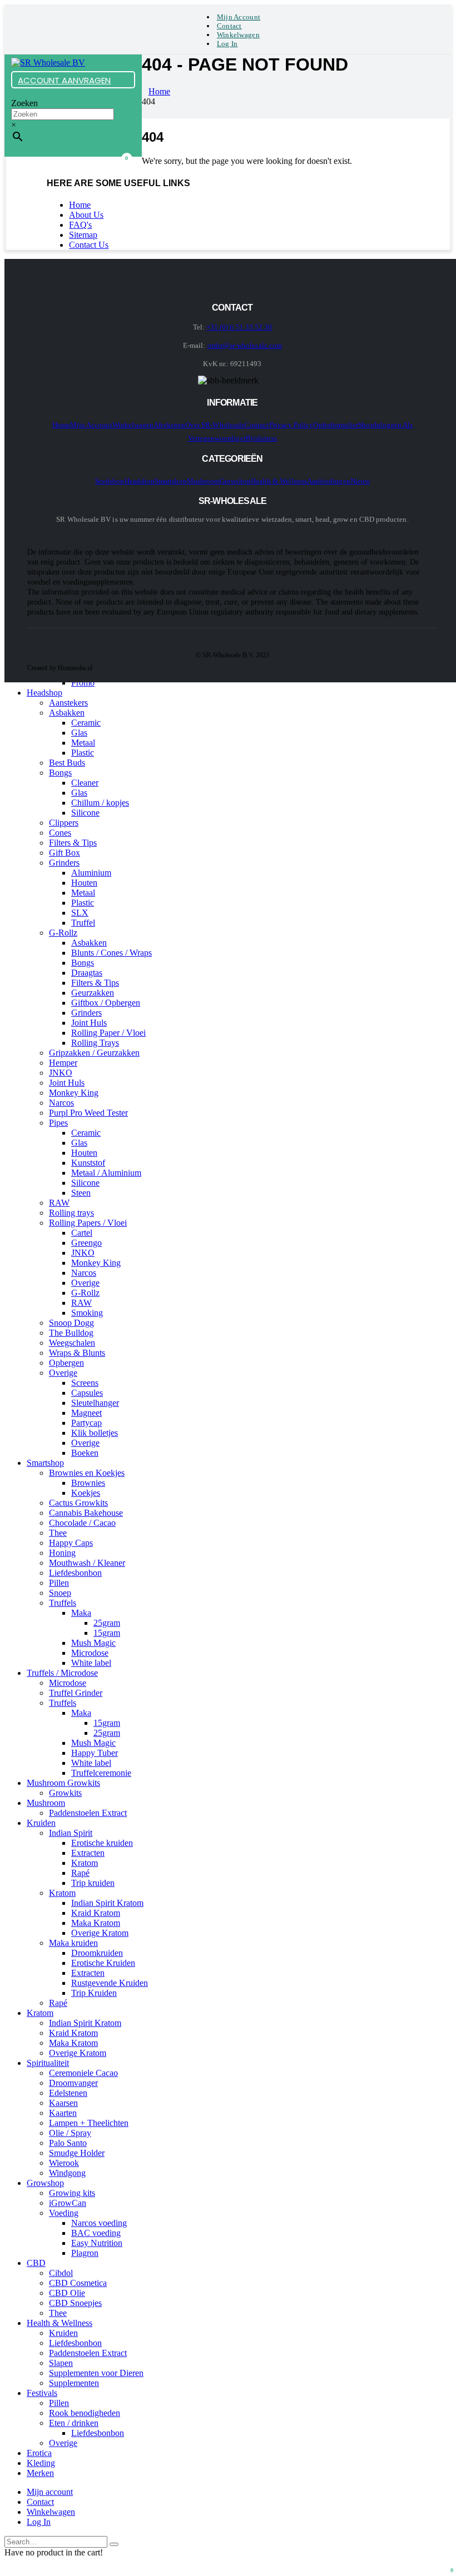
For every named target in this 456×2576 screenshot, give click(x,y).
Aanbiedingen (329, 481)
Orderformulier (336, 425)
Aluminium (91, 873)
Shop (366, 425)
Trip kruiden (93, 1883)
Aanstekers (68, 703)
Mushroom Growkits (63, 1783)
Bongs (60, 773)
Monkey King (74, 1093)
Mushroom (204, 481)
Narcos (61, 1103)
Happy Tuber (95, 1753)
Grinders (64, 863)
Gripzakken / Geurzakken (94, 1053)
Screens (85, 1383)
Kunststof (88, 1163)
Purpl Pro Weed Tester (88, 1113)
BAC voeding (96, 2233)
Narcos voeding (99, 2223)
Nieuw (360, 481)
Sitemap (83, 235)
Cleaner (85, 783)
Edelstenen (68, 2093)
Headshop (140, 481)
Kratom (85, 1863)
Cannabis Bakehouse (86, 1513)
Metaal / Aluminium (106, 1173)
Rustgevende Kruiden (110, 1983)
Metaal (83, 743)
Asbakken (67, 713)
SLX (80, 913)
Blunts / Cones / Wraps (111, 953)
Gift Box (65, 853)
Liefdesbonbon (75, 1573)
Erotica (39, 2453)
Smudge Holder (77, 2153)
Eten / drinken (74, 2423)
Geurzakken (93, 993)
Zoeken (24, 103)
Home (80, 205)
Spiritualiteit (48, 2063)
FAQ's (80, 225)
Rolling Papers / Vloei (88, 1223)
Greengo (86, 1243)
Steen (81, 1193)
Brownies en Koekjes (87, 1473)
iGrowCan (68, 2203)
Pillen (59, 1583)
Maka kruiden (73, 1943)
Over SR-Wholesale (215, 425)
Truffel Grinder (76, 1693)
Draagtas (87, 973)
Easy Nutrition (97, 2243)
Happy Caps (71, 1543)
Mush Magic (93, 1643)
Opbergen (66, 1363)
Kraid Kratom (96, 1913)
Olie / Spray (70, 2133)
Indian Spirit (71, 1833)
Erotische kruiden (102, 1843)
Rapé (80, 1873)
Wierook (64, 2163)
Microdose (90, 1653)
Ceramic (86, 723)
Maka (81, 1613)
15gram (107, 1633)
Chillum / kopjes (100, 803)
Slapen (61, 2363)
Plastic (83, 753)
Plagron (85, 2253)
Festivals (42, 2393)
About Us (86, 215)
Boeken (85, 1453)
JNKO (61, 1073)
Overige (85, 1283)
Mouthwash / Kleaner (87, 1563)
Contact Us (89, 245)
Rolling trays (71, 1213)
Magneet (86, 1413)
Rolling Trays (95, 1043)
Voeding (64, 2213)
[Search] (114, 2544)
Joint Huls (89, 1023)
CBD (36, 2263)
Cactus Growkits (78, 1503)
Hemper (63, 1063)
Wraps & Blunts (77, 1353)
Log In (227, 44)
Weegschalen (72, 1343)
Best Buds (67, 763)
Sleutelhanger (95, 1403)
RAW (59, 1203)
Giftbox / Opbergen (106, 1003)
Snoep (60, 1593)
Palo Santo (68, 2143)
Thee (58, 1533)
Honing (62, 1553)
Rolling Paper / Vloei (108, 1033)
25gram (107, 1623)
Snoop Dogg (71, 1323)
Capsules (87, 1393)
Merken (40, 2473)
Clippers (64, 823)
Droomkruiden (97, 1953)
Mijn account (239, 17)
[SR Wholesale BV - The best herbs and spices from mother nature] (48, 63)
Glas (79, 733)
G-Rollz (63, 933)
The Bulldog (71, 1333)
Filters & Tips (73, 843)
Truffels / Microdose (62, 1673)
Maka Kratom (96, 1923)
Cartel (82, 1233)
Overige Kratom (100, 1933)
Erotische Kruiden (103, 1963)
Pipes (58, 1123)
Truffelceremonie (101, 1773)
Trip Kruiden (94, 1993)
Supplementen (74, 2383)
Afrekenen (169, 425)
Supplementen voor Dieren (96, 2373)
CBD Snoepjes (75, 2303)
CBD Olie (67, 2293)
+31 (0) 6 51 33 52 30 (239, 327)
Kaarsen (63, 2103)
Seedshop (110, 481)
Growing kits (72, 2193)
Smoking (87, 1313)
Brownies (88, 1483)
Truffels (63, 1603)
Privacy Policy (291, 425)
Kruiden (41, 1823)
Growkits (65, 1793)
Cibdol (61, 2273)
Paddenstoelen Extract (88, 1813)
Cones (60, 833)
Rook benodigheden (85, 2413)
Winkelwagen (238, 35)
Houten (84, 883)
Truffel (83, 923)
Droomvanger (73, 2083)
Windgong (67, 2173)
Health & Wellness (279, 481)
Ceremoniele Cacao (83, 2073)
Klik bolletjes (95, 1433)
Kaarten (63, 2113)
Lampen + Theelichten (89, 2123)
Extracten (88, 1853)
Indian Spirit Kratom (107, 1903)
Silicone (85, 813)
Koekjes (86, 1493)
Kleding (41, 2463)
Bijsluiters (262, 438)
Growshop (235, 481)
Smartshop (171, 481)
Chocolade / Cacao (82, 1523)
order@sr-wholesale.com (245, 345)
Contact (229, 26)
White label (91, 1663)
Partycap (86, 1423)
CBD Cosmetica (78, 2283)
